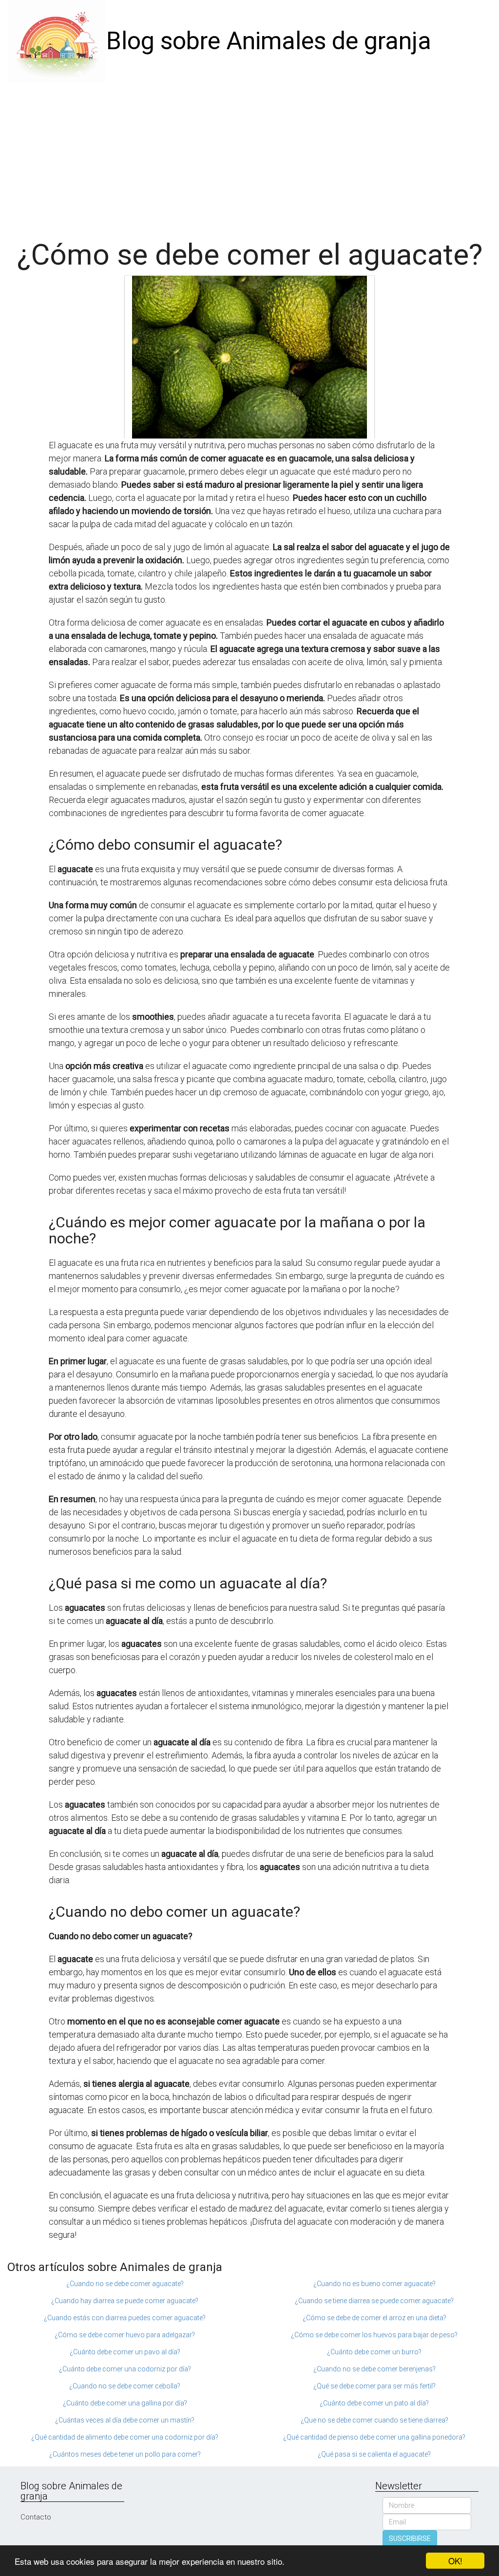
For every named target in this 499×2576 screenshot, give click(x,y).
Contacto (36, 2517)
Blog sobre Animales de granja (269, 41)
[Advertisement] (249, 156)
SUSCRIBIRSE (410, 2538)
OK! (455, 2561)
